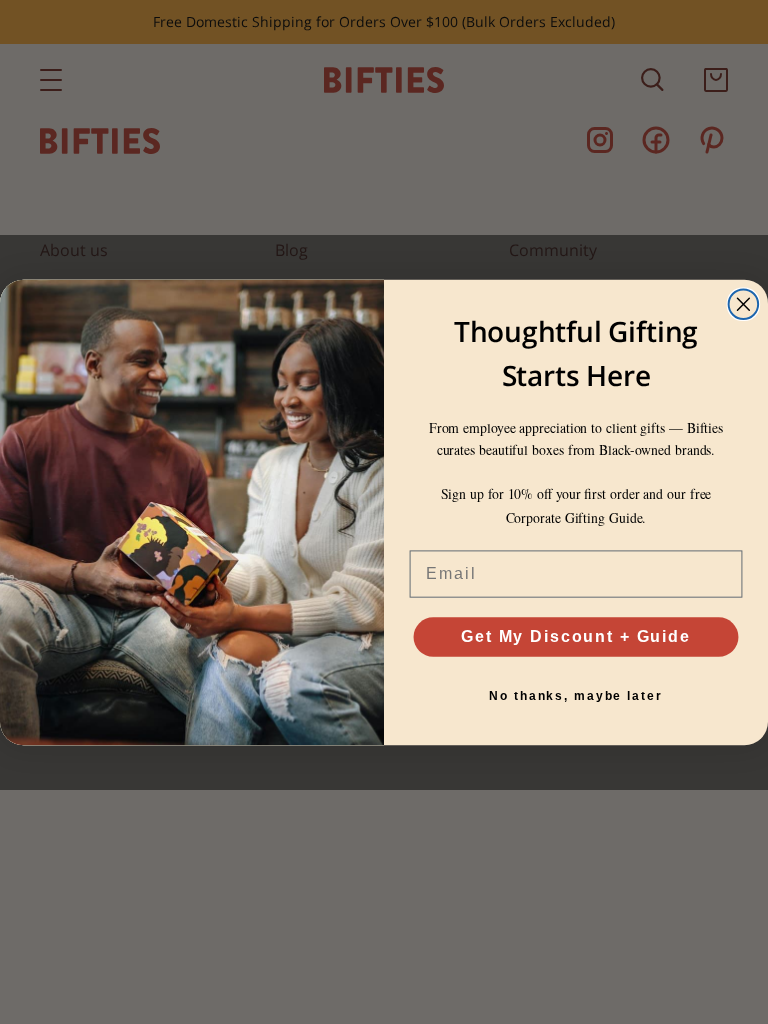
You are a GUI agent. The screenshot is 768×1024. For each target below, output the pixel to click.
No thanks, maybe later (575, 696)
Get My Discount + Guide (575, 636)
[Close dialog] (744, 304)
